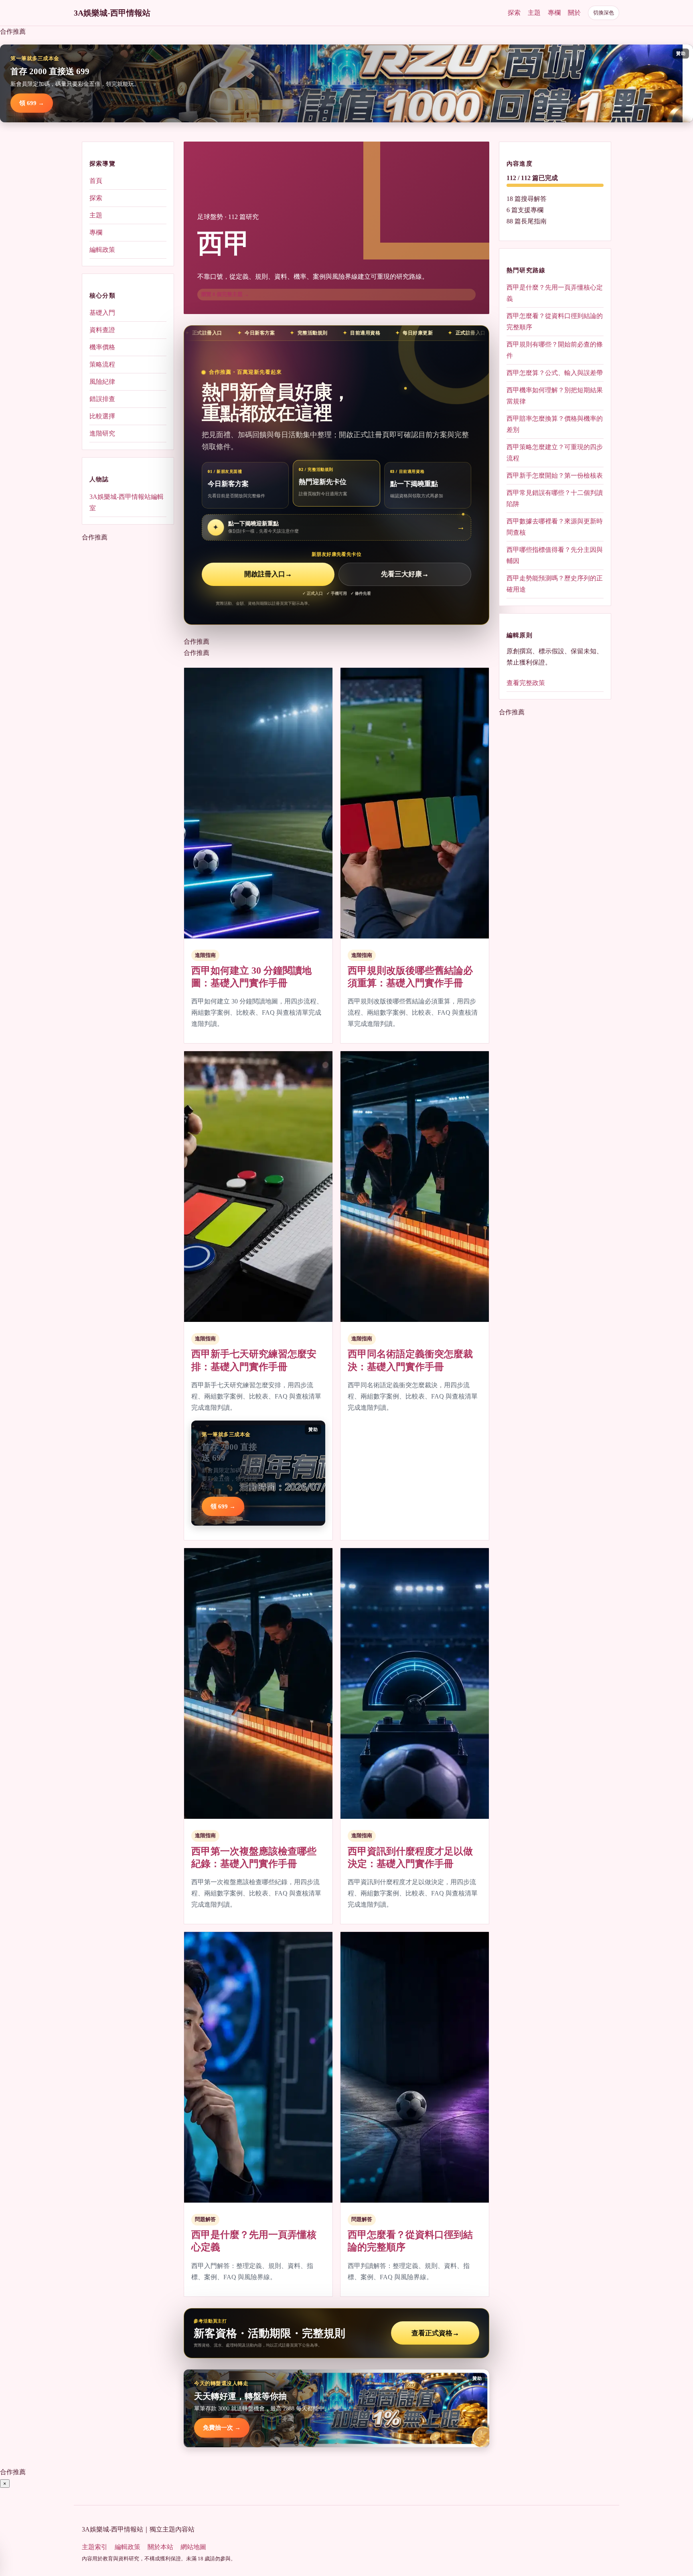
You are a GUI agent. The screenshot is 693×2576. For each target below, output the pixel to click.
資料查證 (102, 330)
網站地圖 (193, 2547)
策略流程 (102, 364)
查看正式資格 (435, 2333)
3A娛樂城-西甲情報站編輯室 (127, 502)
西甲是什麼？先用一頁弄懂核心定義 (555, 293)
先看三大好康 (405, 574)
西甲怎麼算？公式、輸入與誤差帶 (555, 373)
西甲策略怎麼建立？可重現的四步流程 (555, 453)
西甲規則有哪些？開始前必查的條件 (555, 350)
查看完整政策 (526, 683)
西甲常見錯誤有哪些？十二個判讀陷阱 (555, 498)
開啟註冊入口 (268, 574)
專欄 (554, 13)
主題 (534, 13)
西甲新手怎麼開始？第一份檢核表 (555, 475)
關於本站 (160, 2547)
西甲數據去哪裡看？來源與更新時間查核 (555, 527)
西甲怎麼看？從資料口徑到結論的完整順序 (555, 321)
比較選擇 (102, 416)
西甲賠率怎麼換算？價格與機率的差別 (555, 424)
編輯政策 (102, 250)
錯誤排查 (102, 399)
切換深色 (604, 13)
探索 (514, 13)
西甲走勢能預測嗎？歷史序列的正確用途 (555, 584)
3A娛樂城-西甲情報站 (112, 13)
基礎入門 (102, 313)
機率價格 (102, 347)
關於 (574, 13)
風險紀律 (102, 382)
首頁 (96, 181)
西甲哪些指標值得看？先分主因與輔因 (555, 555)
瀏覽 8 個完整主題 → (225, 294)
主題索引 (95, 2547)
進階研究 (102, 433)
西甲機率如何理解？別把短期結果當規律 (555, 396)
